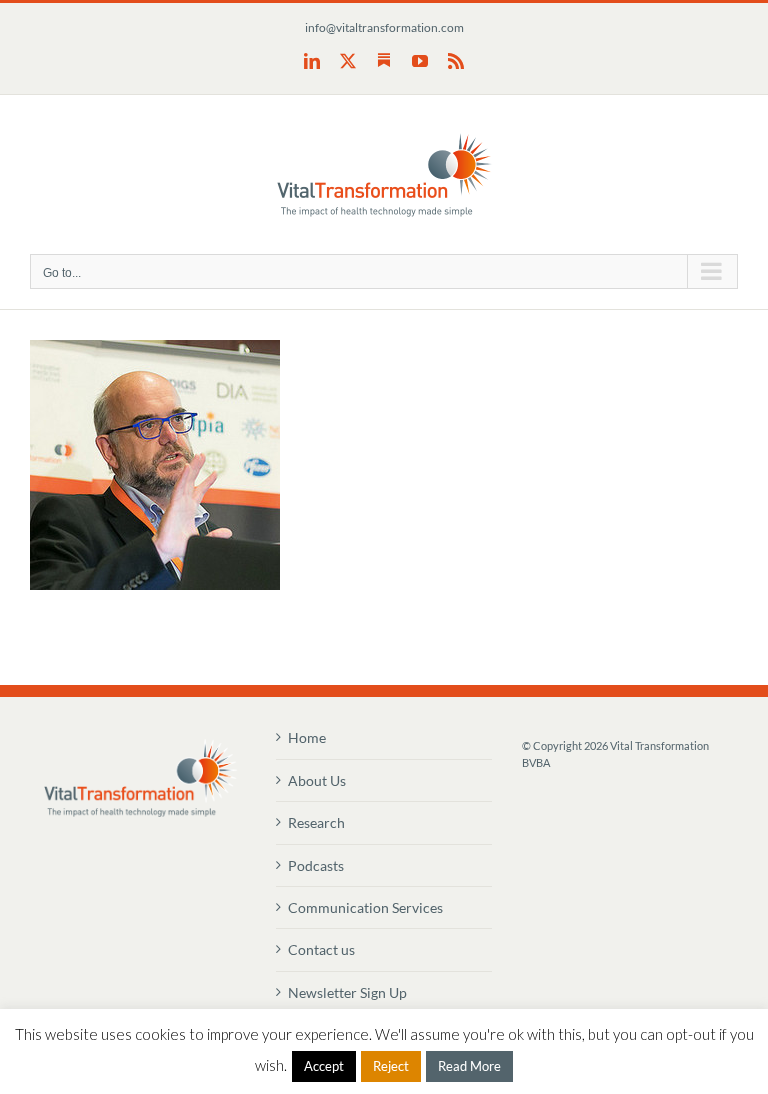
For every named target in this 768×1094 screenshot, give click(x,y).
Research (316, 822)
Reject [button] (391, 1066)
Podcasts (316, 865)
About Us (317, 780)
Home (307, 737)
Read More (469, 1066)
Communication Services (365, 907)
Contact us (321, 949)
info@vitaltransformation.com (384, 27)
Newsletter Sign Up (347, 992)
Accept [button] (324, 1066)
